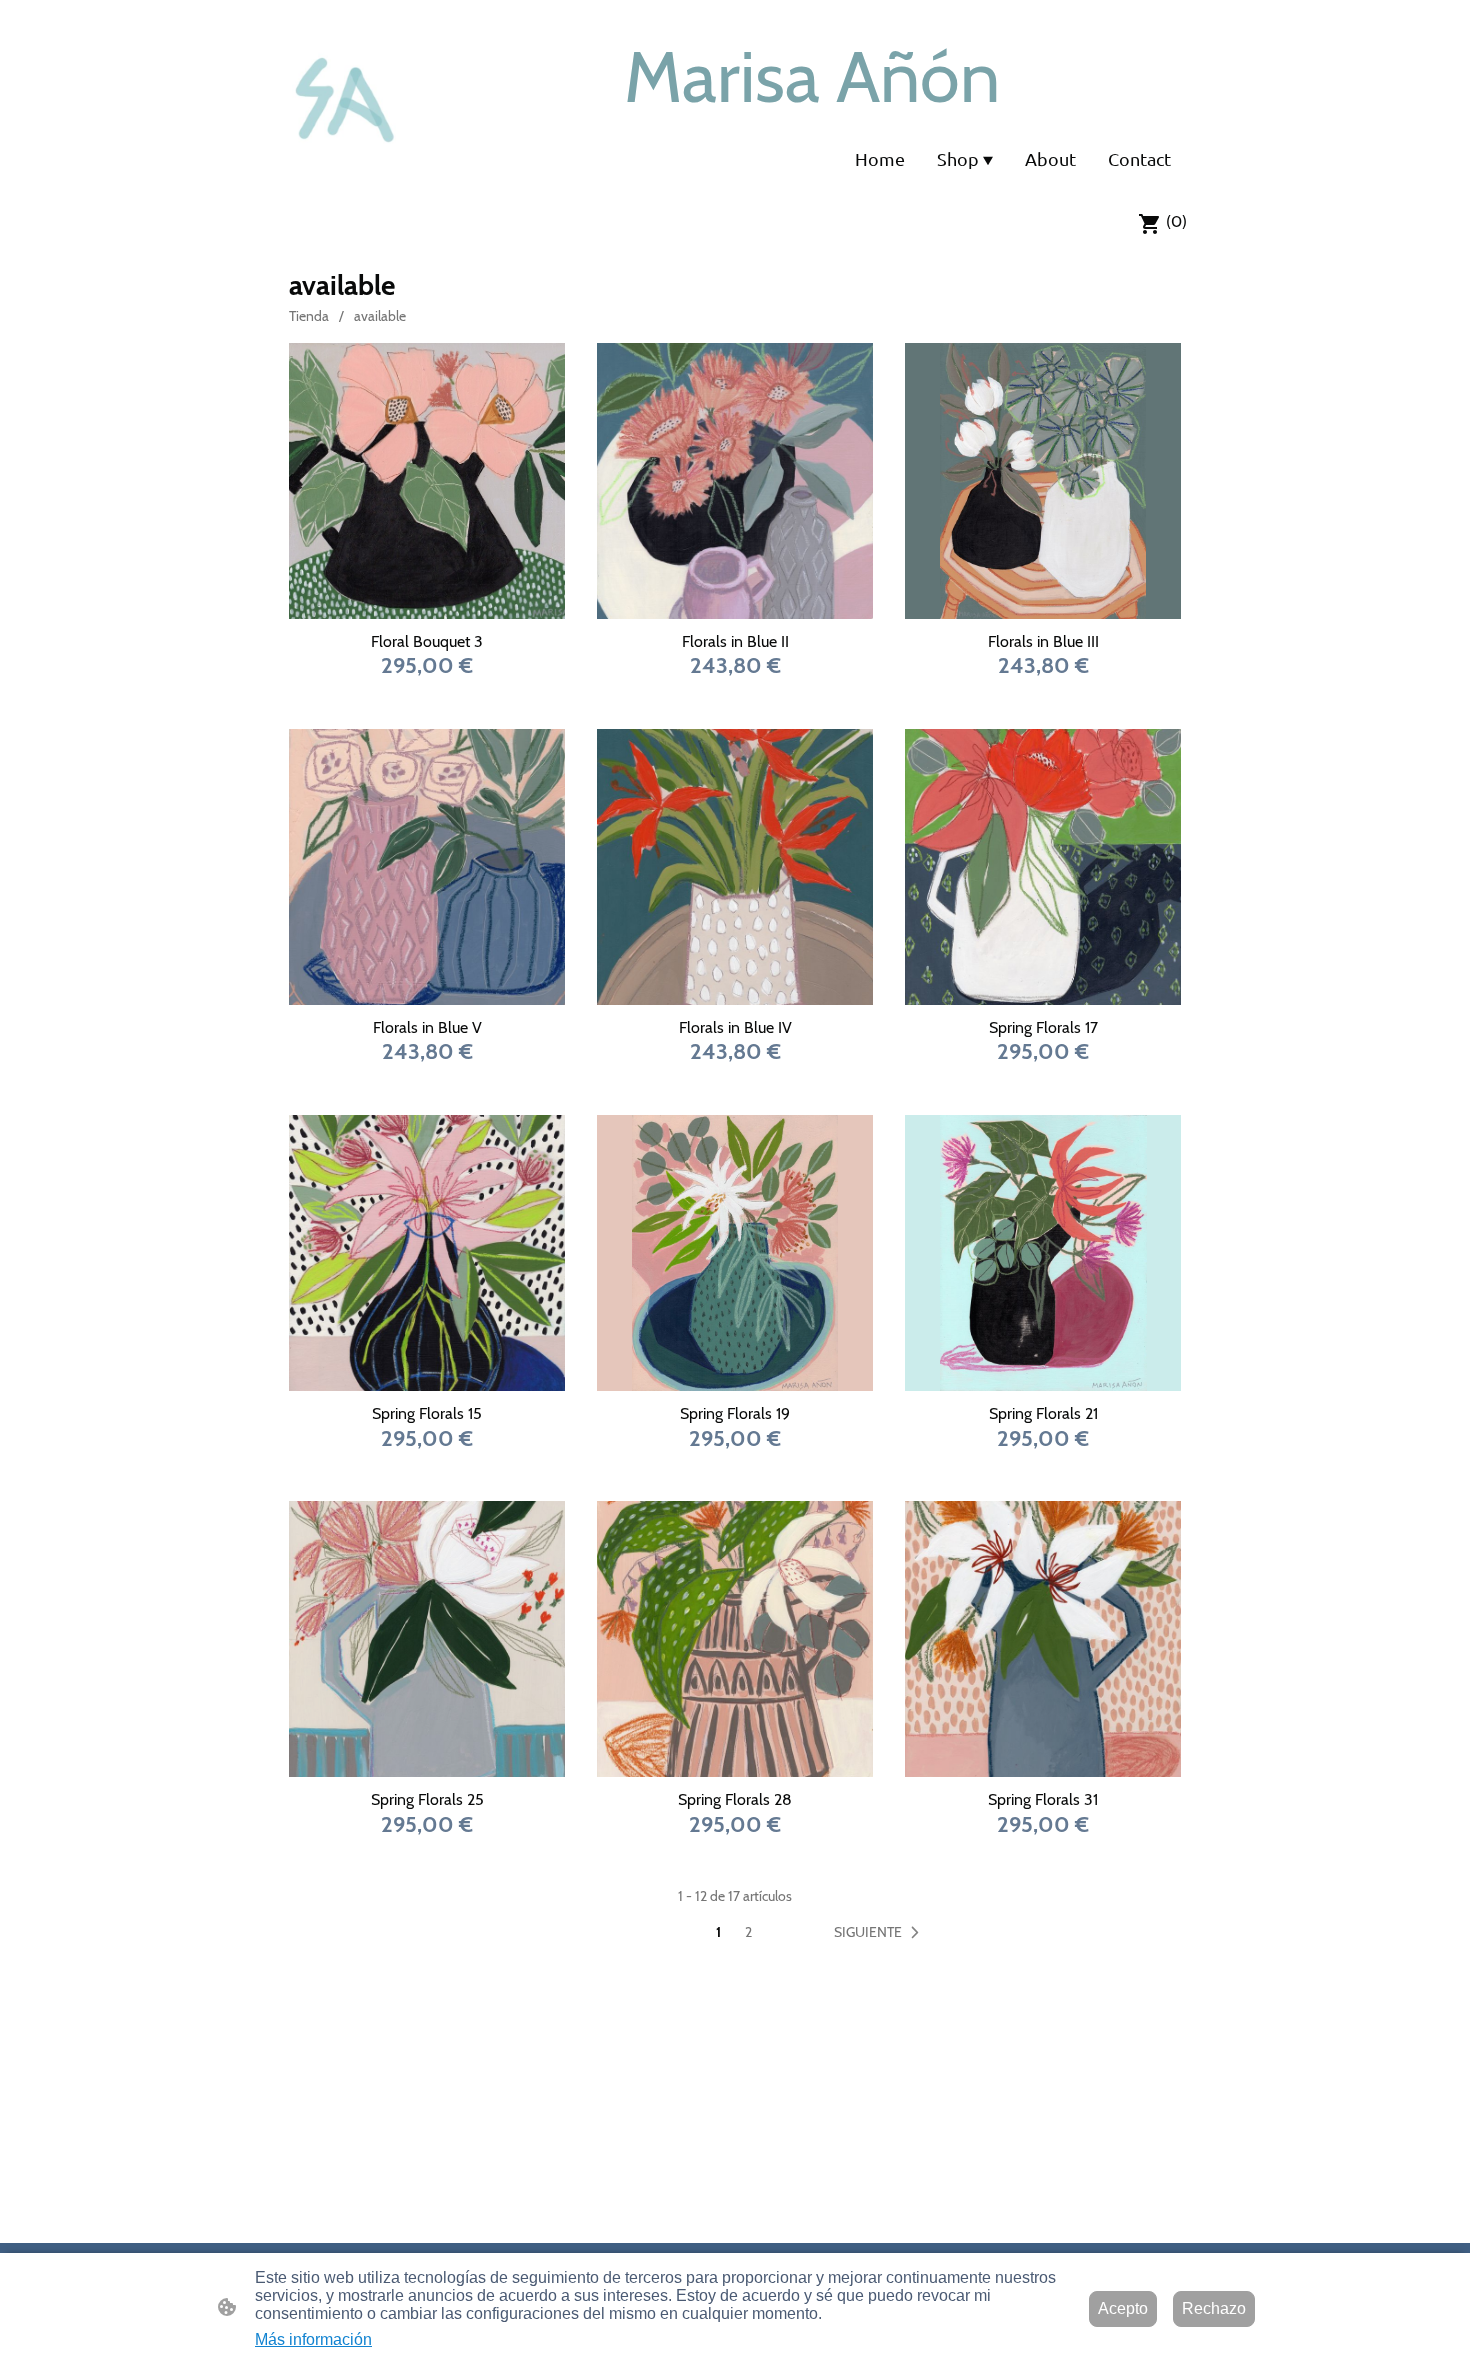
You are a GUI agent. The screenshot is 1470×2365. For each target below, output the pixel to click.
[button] (880, 1933)
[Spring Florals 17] (1043, 867)
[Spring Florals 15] (427, 1253)
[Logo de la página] (348, 98)
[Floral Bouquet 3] (427, 481)
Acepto (1123, 2308)
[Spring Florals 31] (1043, 1639)
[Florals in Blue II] (735, 481)
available (380, 316)
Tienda (309, 316)
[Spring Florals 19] (735, 1253)
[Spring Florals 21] (1043, 1253)
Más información (313, 2339)
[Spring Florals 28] (735, 1639)
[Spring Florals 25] (427, 1639)
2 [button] (748, 1932)
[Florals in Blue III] (1043, 481)
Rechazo (1214, 2308)
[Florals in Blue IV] (735, 867)
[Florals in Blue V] (427, 867)
